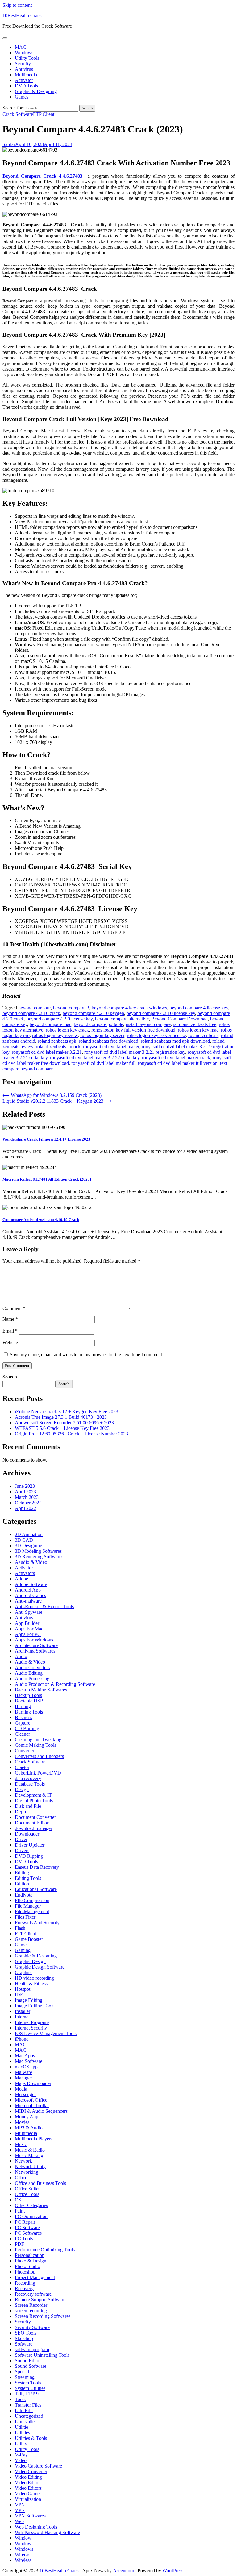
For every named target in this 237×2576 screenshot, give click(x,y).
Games (22, 97)
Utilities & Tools (31, 2438)
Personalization (30, 2255)
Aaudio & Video (31, 1562)
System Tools (28, 2383)
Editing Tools (28, 1878)
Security (23, 64)
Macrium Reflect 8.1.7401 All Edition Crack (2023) (47, 1179)
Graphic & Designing (36, 91)
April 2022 (25, 1508)
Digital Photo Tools (34, 1801)
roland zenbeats (203, 1035)
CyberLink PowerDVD (38, 1773)
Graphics (24, 1972)
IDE (19, 1995)
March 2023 (27, 1497)
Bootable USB (29, 1701)
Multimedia (26, 75)
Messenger (25, 2094)
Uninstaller (25, 2422)
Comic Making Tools (35, 1745)
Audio (21, 1656)
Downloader (27, 1834)
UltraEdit (24, 2410)
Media (21, 2089)
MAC (21, 47)
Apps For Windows (34, 1640)
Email (10, 1331)
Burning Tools (29, 1712)
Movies (22, 2122)
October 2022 (28, 1503)
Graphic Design (30, 1961)
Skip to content (17, 5)
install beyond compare (148, 1024)
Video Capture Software (38, 2466)
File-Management (32, 1911)
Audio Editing (29, 1673)
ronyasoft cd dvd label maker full (103, 1063)
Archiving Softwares (35, 1651)
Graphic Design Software (40, 1967)
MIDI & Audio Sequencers (41, 2111)
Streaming (25, 2377)
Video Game (27, 2494)
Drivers (22, 1850)
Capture (23, 1723)
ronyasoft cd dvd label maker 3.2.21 (47, 1052)
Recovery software (33, 2294)
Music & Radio (30, 2150)
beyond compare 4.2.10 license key (161, 1013)
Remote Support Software (40, 2300)
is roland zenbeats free (195, 1024)
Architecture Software (36, 1645)
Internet (22, 2017)
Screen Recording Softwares (43, 2316)
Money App (27, 2117)
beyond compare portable (98, 1024)
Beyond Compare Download (179, 1019)
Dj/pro (21, 1812)
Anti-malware (28, 1601)
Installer (23, 2011)
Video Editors (28, 2488)
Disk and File (28, 1806)
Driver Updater (30, 1845)
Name (10, 1319)
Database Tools (30, 1784)
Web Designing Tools (36, 2527)
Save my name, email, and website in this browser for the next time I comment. (87, 1355)
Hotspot (23, 1989)
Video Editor (27, 2483)
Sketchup (24, 2338)
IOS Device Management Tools (46, 2033)
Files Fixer (25, 1917)
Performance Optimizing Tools (45, 2250)
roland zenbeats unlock (58, 1047)
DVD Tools (26, 86)
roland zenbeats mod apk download (175, 1041)
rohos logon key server (102, 1035)
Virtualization (28, 2499)
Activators (25, 1573)
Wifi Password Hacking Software (47, 2532)
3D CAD (24, 1540)
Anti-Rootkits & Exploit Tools (44, 1606)
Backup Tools (28, 1695)
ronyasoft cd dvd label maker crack (176, 1058)
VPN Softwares (30, 2516)
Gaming (23, 1950)
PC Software (27, 2227)
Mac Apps (25, 2056)
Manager (23, 2078)
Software (24, 2344)
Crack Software (18, 114)
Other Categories (31, 2205)
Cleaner (22, 1734)
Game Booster (29, 1939)
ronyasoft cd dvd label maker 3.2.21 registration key (135, 1052)
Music (21, 2144)
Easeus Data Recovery (37, 1867)
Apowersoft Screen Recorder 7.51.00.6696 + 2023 (64, 1423)
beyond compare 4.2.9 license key (60, 1019)
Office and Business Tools (40, 2183)
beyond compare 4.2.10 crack (31, 1013)
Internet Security (31, 2028)
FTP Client (44, 114)
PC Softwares (28, 2233)
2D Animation (29, 1534)
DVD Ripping (29, 1856)
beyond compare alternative (122, 1019)
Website (10, 1343)
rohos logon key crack (67, 1030)
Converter (25, 1751)
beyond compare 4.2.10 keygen (93, 1013)
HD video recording (34, 1978)
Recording (25, 2283)
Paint (20, 2211)
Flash (20, 1928)
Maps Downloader (33, 2083)
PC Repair (25, 2222)
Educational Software (36, 1889)
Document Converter (35, 1817)
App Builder (27, 1623)
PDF (19, 2244)
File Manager (28, 1906)
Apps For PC (28, 1634)
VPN (20, 2505)
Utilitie (21, 2427)
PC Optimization (31, 2216)
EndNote (24, 1895)
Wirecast (23, 2555)
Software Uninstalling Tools (42, 2355)
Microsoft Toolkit (32, 2105)
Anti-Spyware (29, 1612)
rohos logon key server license (156, 1035)
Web (19, 2521)
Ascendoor (124, 2571)
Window (23, 2538)
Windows (24, 53)
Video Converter (31, 2471)
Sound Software (31, 2366)
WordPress (173, 2571)
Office (21, 2178)
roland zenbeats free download (108, 1041)
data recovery (28, 1778)
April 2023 (25, 1492)
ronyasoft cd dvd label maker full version (178, 1063)
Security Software (32, 2327)
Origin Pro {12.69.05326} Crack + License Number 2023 (71, 1434)
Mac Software (29, 2061)
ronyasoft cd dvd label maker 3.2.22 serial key (95, 1058)
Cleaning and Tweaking (38, 1740)
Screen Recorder (31, 2305)
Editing (22, 1873)
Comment (14, 1308)
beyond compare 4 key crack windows (129, 1008)
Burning (23, 1706)
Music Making (29, 2155)
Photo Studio (27, 2266)
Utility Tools (27, 58)
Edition (22, 1884)
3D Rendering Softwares (39, 1557)
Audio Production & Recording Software (55, 1684)
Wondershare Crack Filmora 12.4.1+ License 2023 (46, 1139)
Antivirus (24, 69)
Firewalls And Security (37, 1923)
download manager (33, 1828)
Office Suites (27, 2189)
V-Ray (21, 2455)
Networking (27, 2172)
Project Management (35, 2277)
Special (22, 2372)
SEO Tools (26, 2333)
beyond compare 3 (71, 1008)
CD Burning (27, 1728)
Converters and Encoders (39, 1756)
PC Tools (24, 2239)
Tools (20, 2399)
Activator (24, 80)
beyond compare (34, 1008)
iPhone (22, 2039)
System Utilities (30, 2388)
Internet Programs (32, 2022)
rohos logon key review (55, 1035)
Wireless (23, 2560)
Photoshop (25, 2272)
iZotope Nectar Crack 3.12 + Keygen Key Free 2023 (67, 1412)
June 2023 (25, 1486)
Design (22, 1789)
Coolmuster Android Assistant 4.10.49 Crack (41, 1220)
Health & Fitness (31, 1984)
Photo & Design (31, 2261)
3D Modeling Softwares (38, 1551)
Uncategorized (29, 2416)
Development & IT (33, 1795)
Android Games (30, 1595)
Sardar (9, 144)
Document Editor (32, 1823)
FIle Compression (32, 1900)
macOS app (26, 2067)
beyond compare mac (50, 1024)
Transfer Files (28, 2405)
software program (32, 2349)
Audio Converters (32, 1667)
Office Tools (27, 2194)
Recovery (24, 2288)
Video (21, 2460)
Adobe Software (31, 1584)
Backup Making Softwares (41, 1690)
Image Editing (29, 2000)
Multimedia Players (34, 2139)
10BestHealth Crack (22, 16)
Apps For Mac (29, 1629)
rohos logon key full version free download (133, 1030)
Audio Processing (32, 1679)
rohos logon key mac (198, 1030)
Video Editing (28, 2477)
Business (23, 1717)
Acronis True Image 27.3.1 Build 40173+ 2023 (61, 1417)
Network (23, 2161)
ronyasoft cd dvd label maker (111, 1047)
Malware (23, 2072)
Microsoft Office (31, 2100)
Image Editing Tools (35, 2006)
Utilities (22, 2433)
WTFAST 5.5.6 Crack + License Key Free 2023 (62, 1428)
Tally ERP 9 (27, 2394)
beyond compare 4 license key (199, 1008)
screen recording (31, 2311)
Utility (21, 2444)
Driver (21, 1839)
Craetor (22, 1767)
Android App (28, 1590)
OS (18, 2200)
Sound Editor (28, 2361)
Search (10, 1377)
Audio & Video (30, 1662)
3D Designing (29, 1546)
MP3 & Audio (29, 2128)
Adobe (21, 1579)
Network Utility (30, 2166)
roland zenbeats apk (57, 1041)
